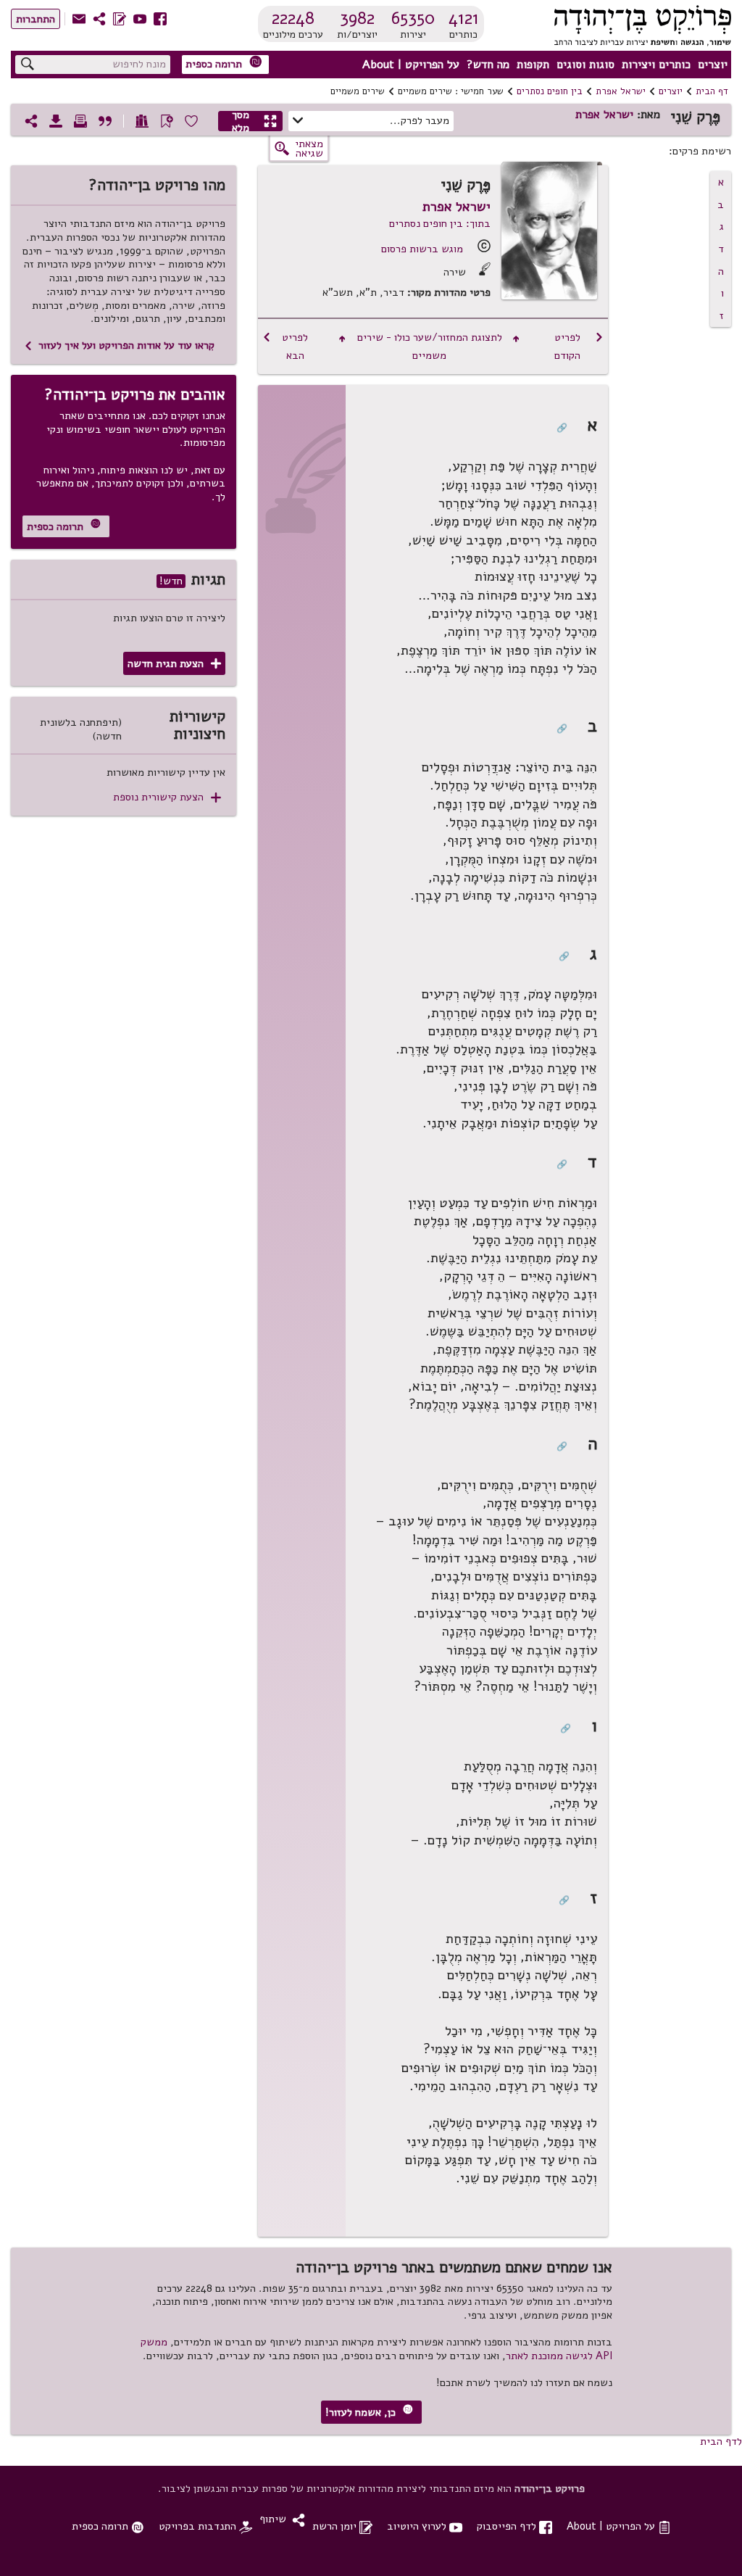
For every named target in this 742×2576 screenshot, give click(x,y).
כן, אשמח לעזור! (369, 2412)
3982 (357, 18)
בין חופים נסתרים (550, 91)
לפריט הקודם (579, 346)
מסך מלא (255, 121)
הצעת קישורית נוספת (167, 797)
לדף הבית (721, 2441)
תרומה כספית (224, 63)
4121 (464, 18)
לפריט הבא (285, 346)
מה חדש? (488, 65)
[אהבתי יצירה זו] (191, 121)
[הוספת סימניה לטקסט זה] (167, 121)
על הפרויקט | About (411, 65)
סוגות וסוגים (585, 65)
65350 (413, 18)
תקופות (533, 65)
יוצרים (713, 65)
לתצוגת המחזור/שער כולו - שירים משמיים (429, 346)
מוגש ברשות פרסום (422, 249)
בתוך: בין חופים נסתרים (440, 223)
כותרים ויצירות (656, 65)
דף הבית (712, 91)
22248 (293, 18)
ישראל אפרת (621, 91)
